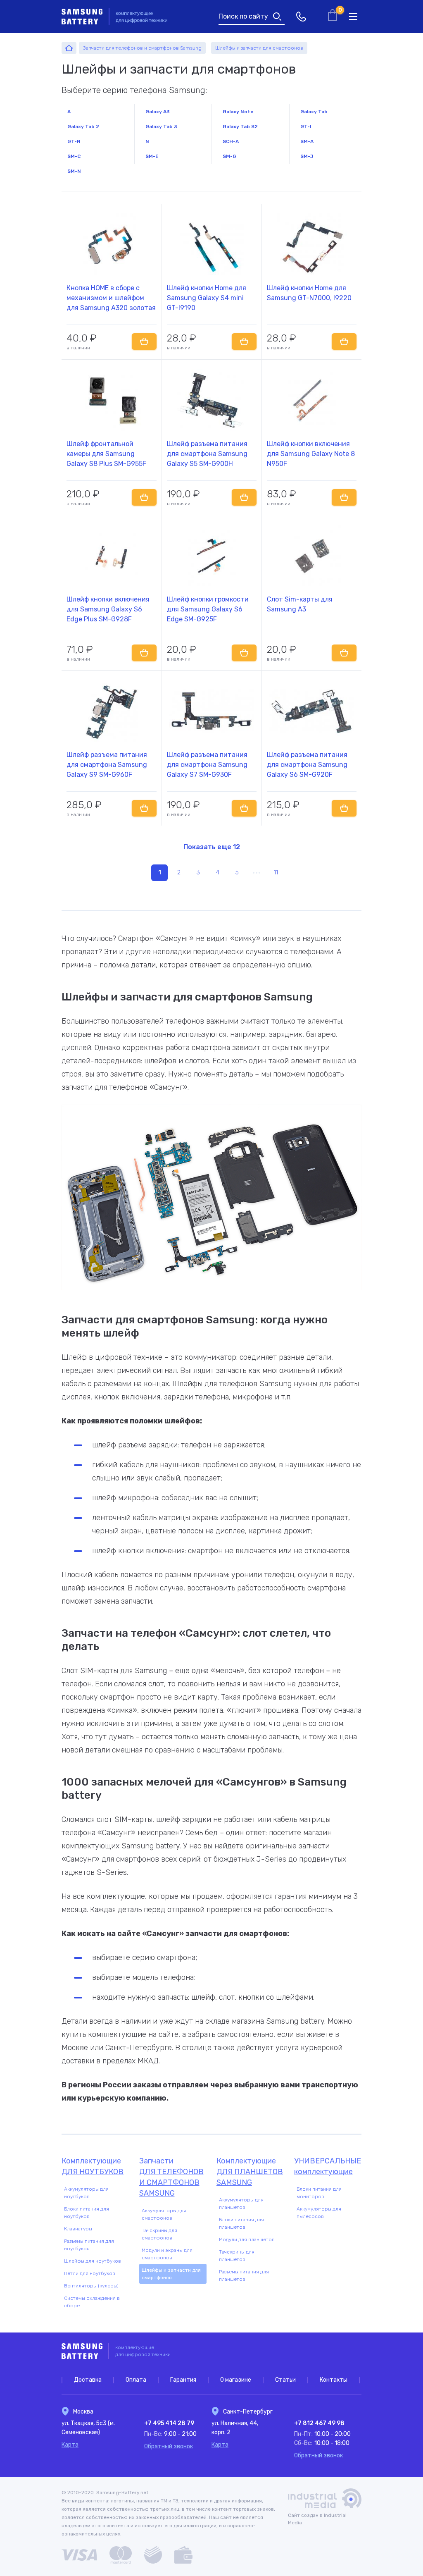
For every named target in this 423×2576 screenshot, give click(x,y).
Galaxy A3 (158, 112)
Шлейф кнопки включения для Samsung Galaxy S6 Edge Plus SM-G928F (108, 609)
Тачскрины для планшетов (237, 2256)
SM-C (74, 156)
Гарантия (183, 2380)
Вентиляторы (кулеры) (91, 2286)
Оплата (136, 2380)
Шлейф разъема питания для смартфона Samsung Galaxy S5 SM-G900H (207, 454)
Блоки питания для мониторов (319, 2193)
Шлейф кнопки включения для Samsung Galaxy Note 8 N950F (311, 454)
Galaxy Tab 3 (161, 127)
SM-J (307, 156)
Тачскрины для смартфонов (159, 2234)
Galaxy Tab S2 (240, 127)
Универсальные (328, 2166)
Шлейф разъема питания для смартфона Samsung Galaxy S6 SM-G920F (307, 765)
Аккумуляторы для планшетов (241, 2204)
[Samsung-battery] (69, 48)
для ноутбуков (93, 2166)
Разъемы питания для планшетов (244, 2275)
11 (276, 873)
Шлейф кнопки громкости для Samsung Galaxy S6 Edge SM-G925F (208, 609)
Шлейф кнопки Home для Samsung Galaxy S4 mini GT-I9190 (207, 298)
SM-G (229, 156)
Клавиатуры (78, 2229)
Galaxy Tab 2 (83, 127)
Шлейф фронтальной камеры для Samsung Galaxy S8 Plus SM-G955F (106, 454)
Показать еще (212, 847)
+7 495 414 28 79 (169, 2423)
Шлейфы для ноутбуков (93, 2261)
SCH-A (231, 141)
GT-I (306, 127)
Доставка (88, 2380)
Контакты (334, 2380)
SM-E (152, 156)
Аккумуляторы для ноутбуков (86, 2193)
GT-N (74, 141)
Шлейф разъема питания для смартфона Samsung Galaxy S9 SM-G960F (107, 765)
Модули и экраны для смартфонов (167, 2254)
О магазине (236, 2380)
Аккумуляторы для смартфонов (164, 2214)
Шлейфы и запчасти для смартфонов (171, 2274)
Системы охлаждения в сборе (92, 2302)
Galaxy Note (238, 112)
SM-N (74, 171)
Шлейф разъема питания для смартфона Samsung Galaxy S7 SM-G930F (207, 765)
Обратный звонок (169, 2446)
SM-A (307, 141)
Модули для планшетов (247, 2239)
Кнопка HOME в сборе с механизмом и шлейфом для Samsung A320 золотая (111, 298)
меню (353, 17)
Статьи (285, 2380)
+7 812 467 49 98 (319, 2423)
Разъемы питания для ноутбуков (89, 2245)
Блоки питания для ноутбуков (87, 2213)
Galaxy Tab (314, 112)
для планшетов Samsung (250, 2172)
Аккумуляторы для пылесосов (319, 2213)
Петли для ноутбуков (90, 2273)
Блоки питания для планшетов (241, 2223)
